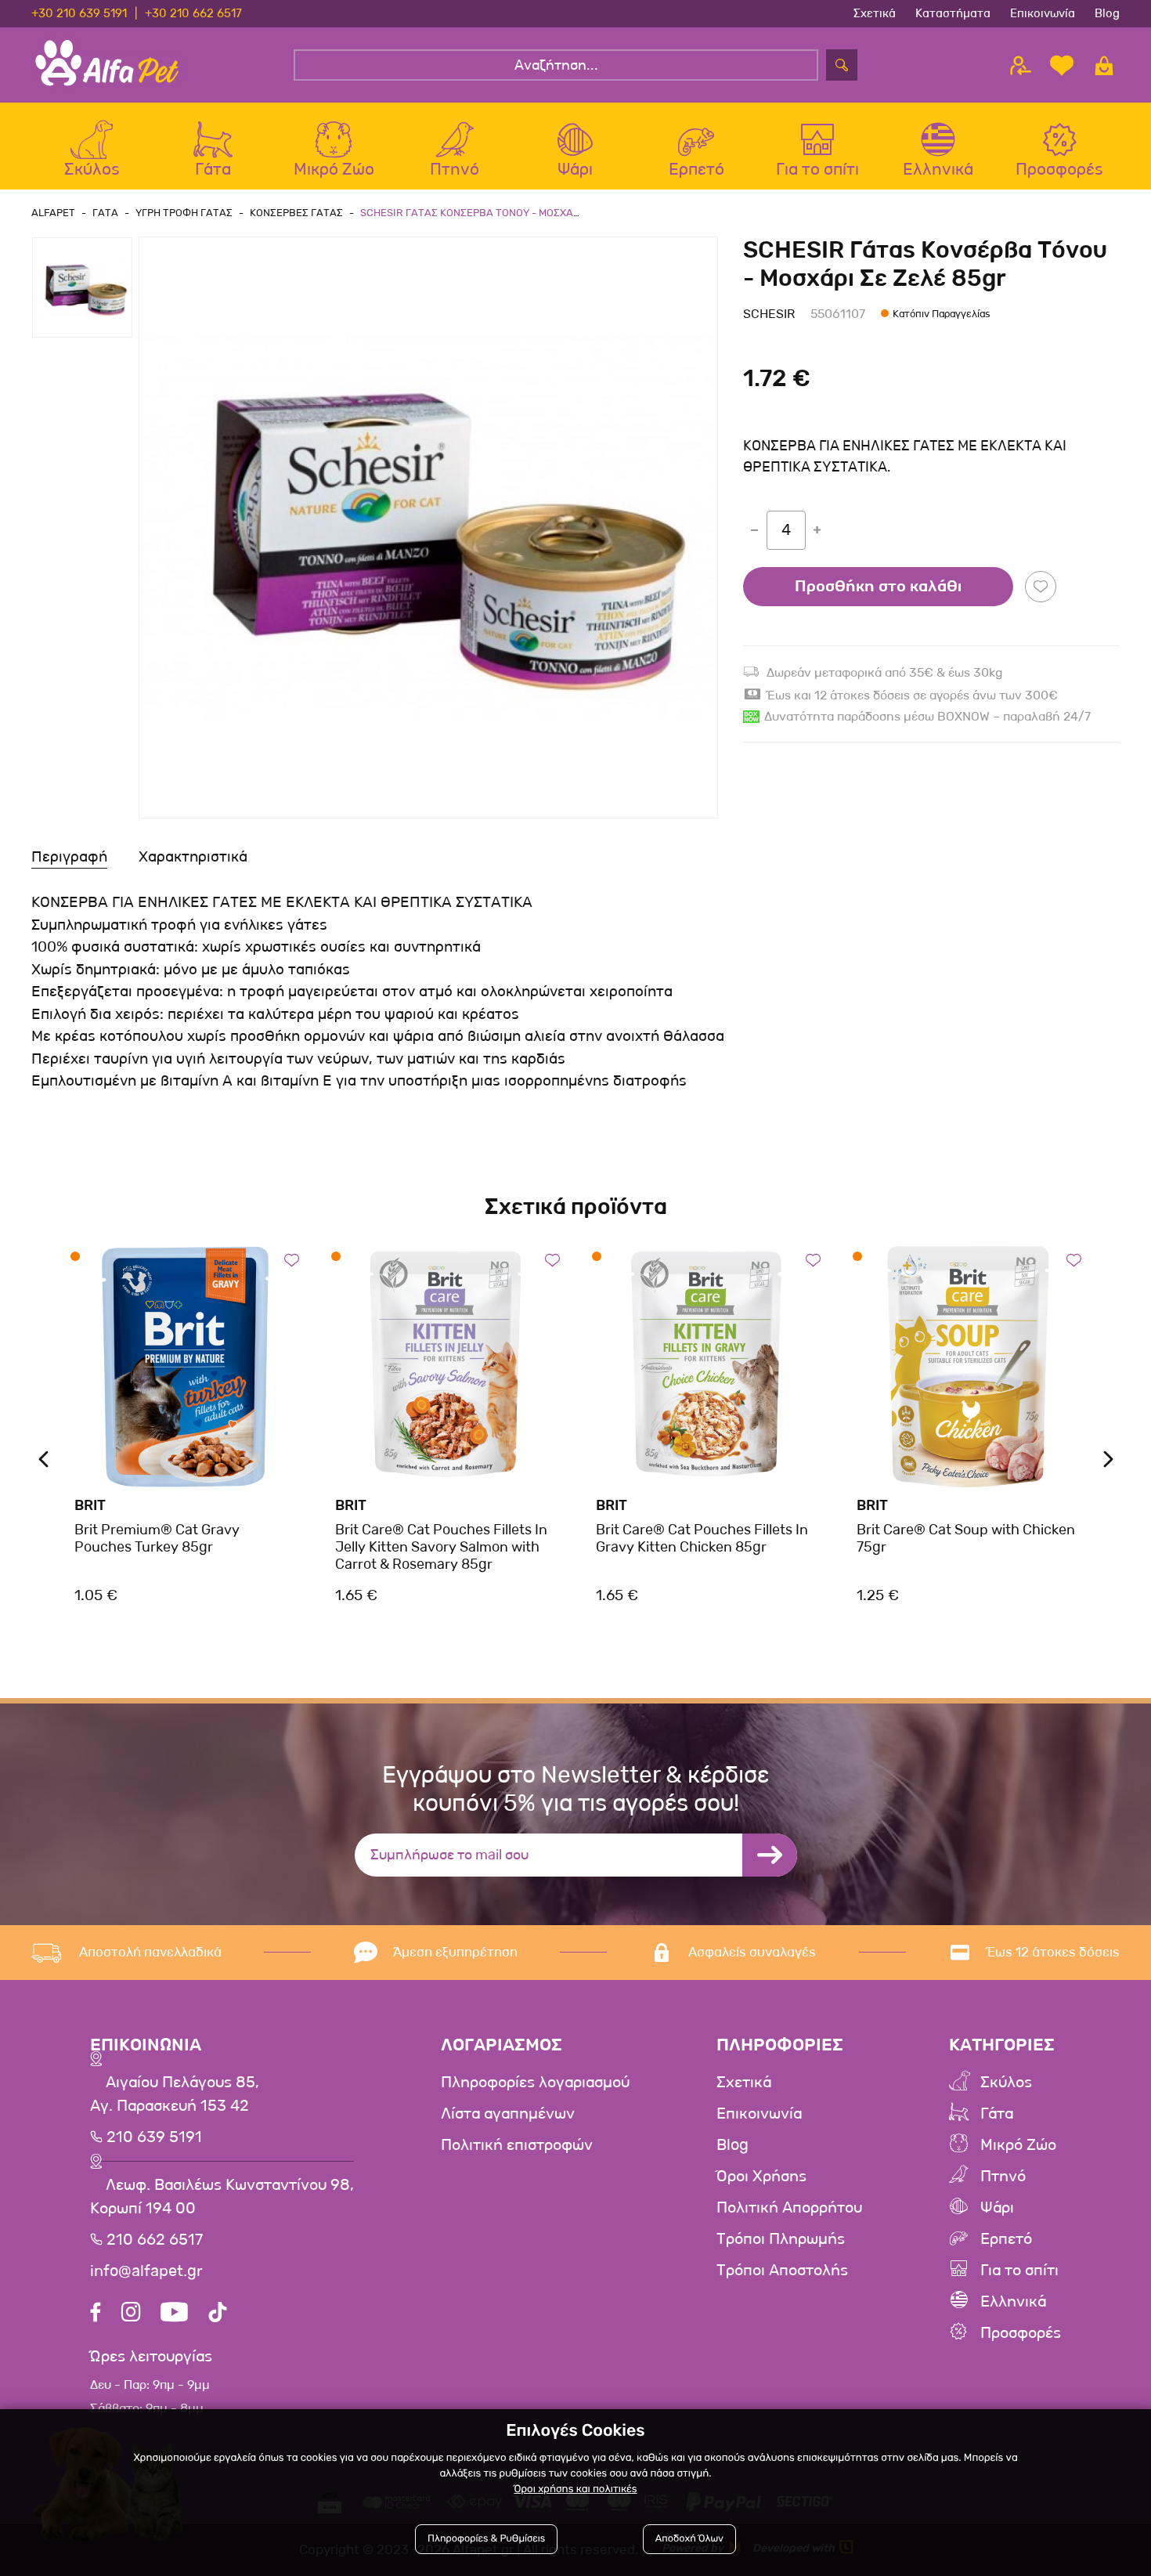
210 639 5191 (152, 2137)
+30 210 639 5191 (79, 13)
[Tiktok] (218, 2314)
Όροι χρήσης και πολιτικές (575, 2489)
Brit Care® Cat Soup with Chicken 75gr (966, 1538)
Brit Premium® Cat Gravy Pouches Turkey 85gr (157, 1538)
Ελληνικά (1013, 2302)
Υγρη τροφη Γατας (184, 213)
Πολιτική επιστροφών (517, 2145)
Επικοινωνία (1043, 13)
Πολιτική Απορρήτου (789, 2208)
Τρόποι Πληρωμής (781, 2239)
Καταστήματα (953, 13)
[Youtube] (174, 2314)
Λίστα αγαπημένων (508, 2114)
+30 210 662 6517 (193, 13)
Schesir (769, 314)
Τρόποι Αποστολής (782, 2271)
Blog (1107, 13)
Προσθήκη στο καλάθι (878, 587)
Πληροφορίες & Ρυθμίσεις (486, 2539)
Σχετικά (875, 13)
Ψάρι (997, 2208)
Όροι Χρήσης (761, 2177)
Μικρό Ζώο (1018, 2145)
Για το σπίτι (1019, 2271)
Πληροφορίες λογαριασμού (535, 2083)
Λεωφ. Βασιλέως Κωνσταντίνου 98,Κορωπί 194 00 (222, 2197)
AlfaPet (53, 213)
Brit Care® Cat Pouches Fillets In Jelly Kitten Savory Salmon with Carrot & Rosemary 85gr (441, 1546)
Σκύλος (1006, 2083)
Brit (90, 1505)
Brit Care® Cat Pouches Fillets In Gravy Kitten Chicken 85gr (702, 1538)
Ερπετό (1006, 2239)
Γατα (105, 213)
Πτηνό (1003, 2177)
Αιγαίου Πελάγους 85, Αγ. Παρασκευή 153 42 (175, 2094)
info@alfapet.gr (146, 2271)
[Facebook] (96, 2314)
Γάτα (997, 2114)
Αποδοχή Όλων (689, 2539)
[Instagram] (131, 2314)
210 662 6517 (153, 2240)
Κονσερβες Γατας (296, 213)
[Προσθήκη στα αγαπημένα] (1041, 587)
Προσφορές (1021, 2333)
